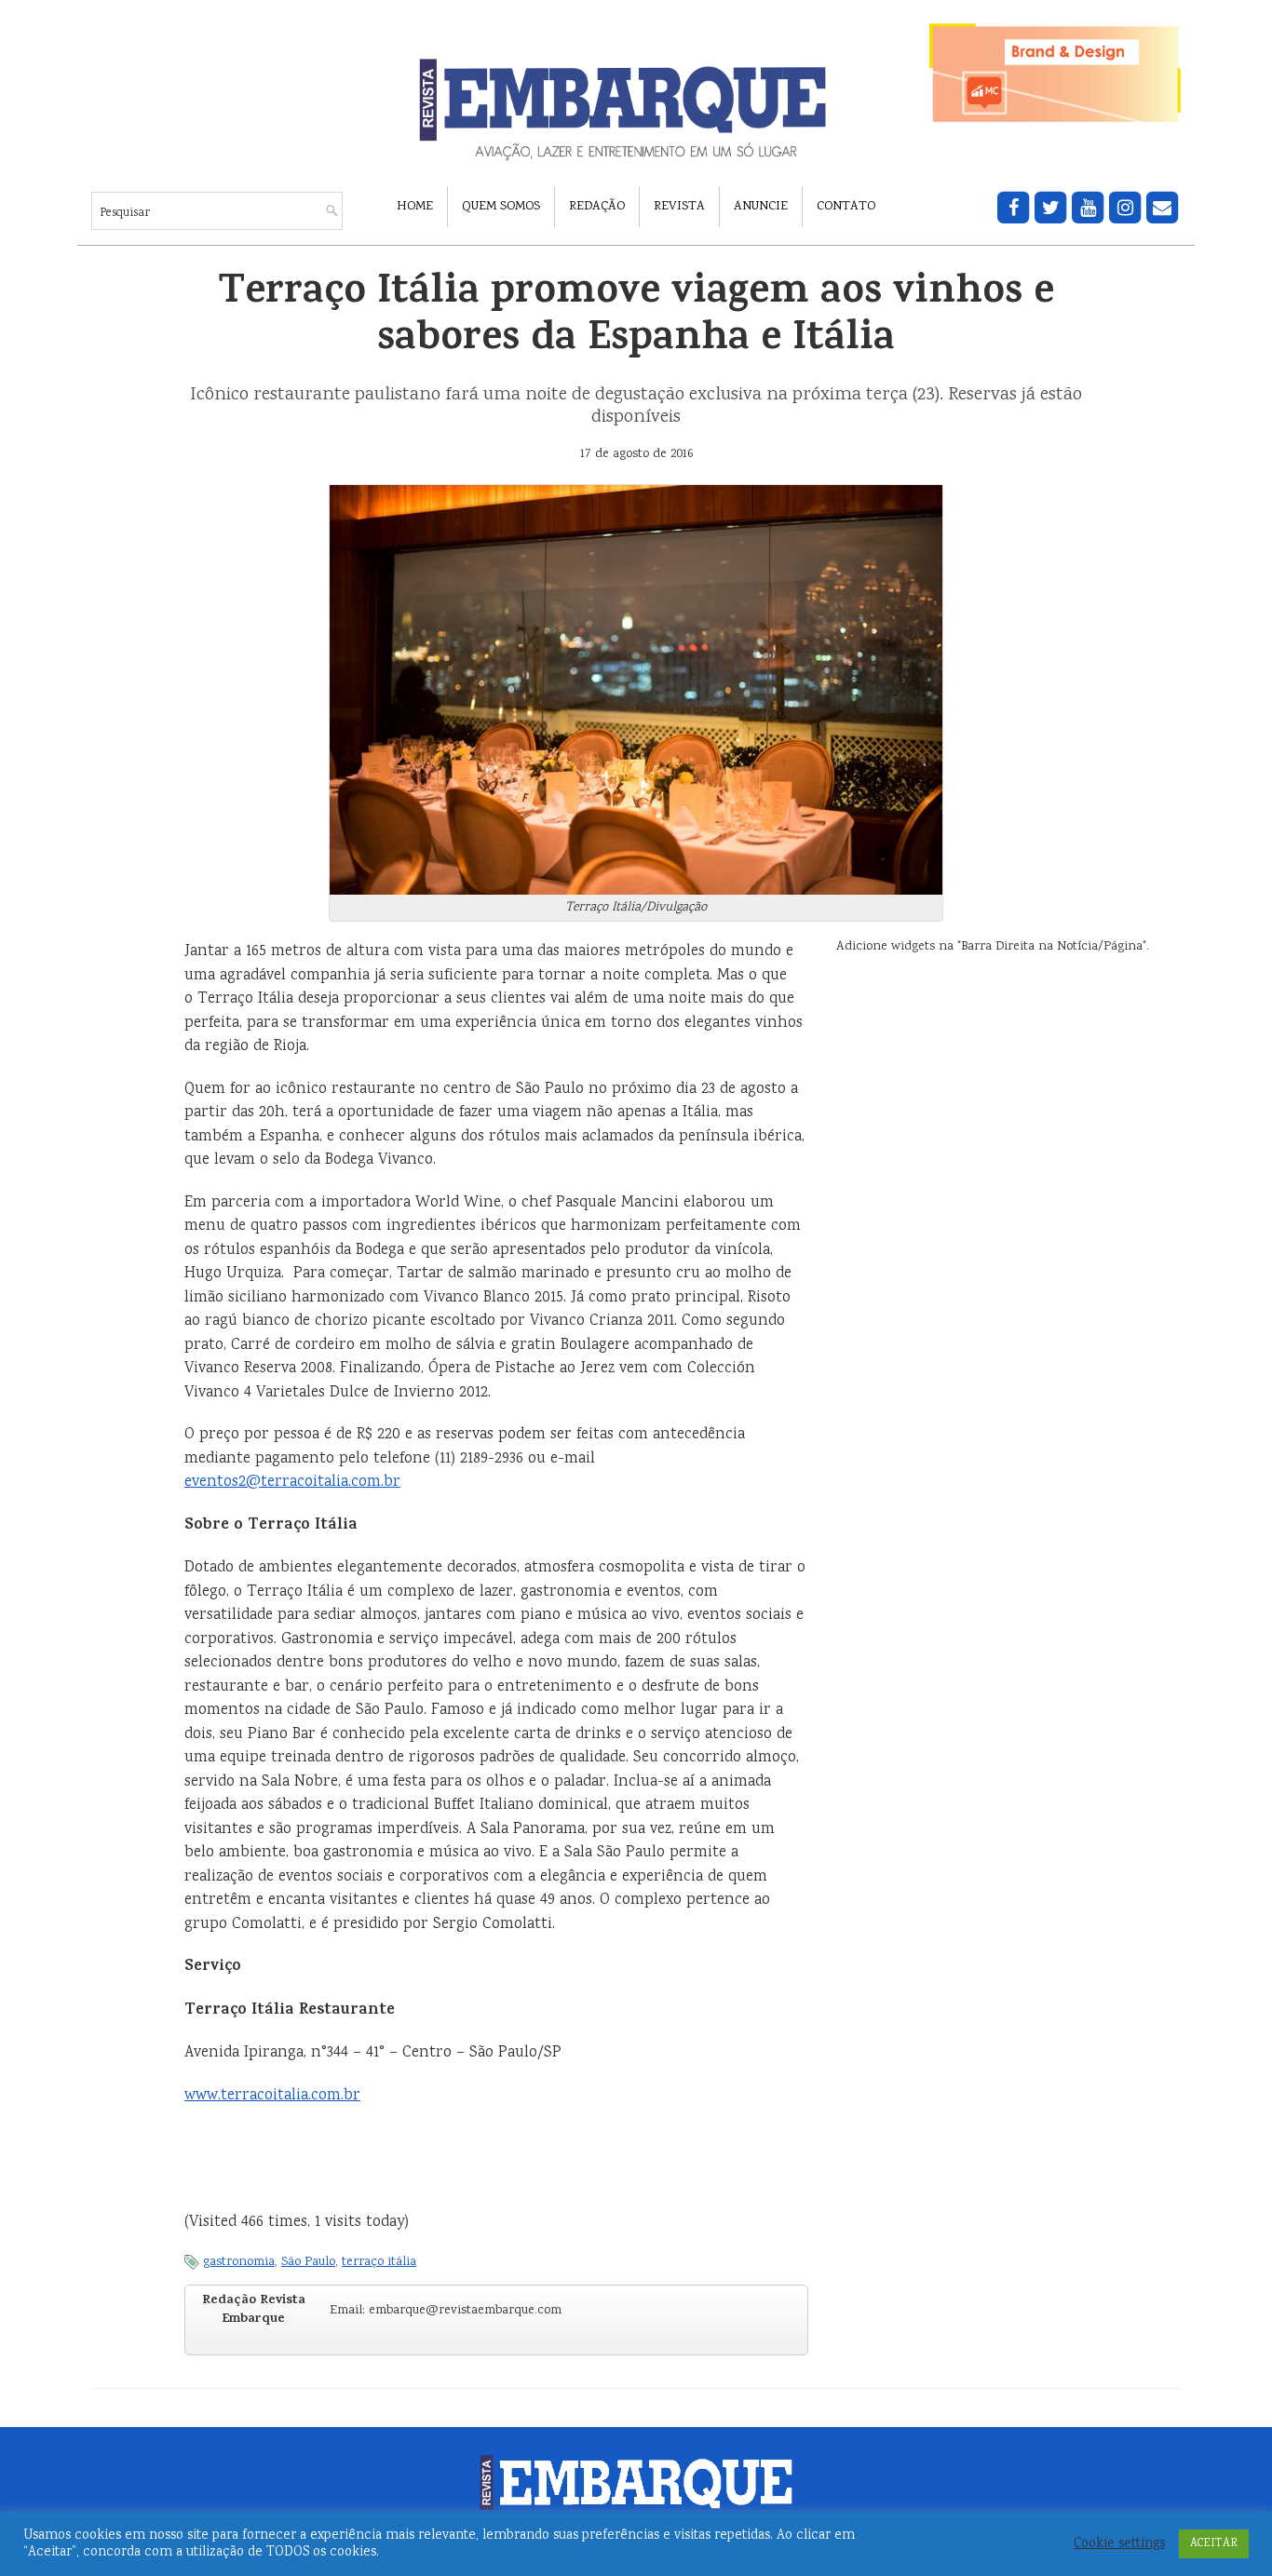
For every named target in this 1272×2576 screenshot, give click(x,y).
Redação (597, 207)
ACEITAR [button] (1214, 2544)
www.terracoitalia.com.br (272, 2096)
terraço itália (379, 2262)
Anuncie (761, 207)
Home (415, 207)
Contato (846, 207)
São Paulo (308, 2262)
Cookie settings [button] (1119, 2544)
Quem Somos (501, 207)
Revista (679, 207)
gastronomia (239, 2262)
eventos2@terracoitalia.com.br (292, 1483)
